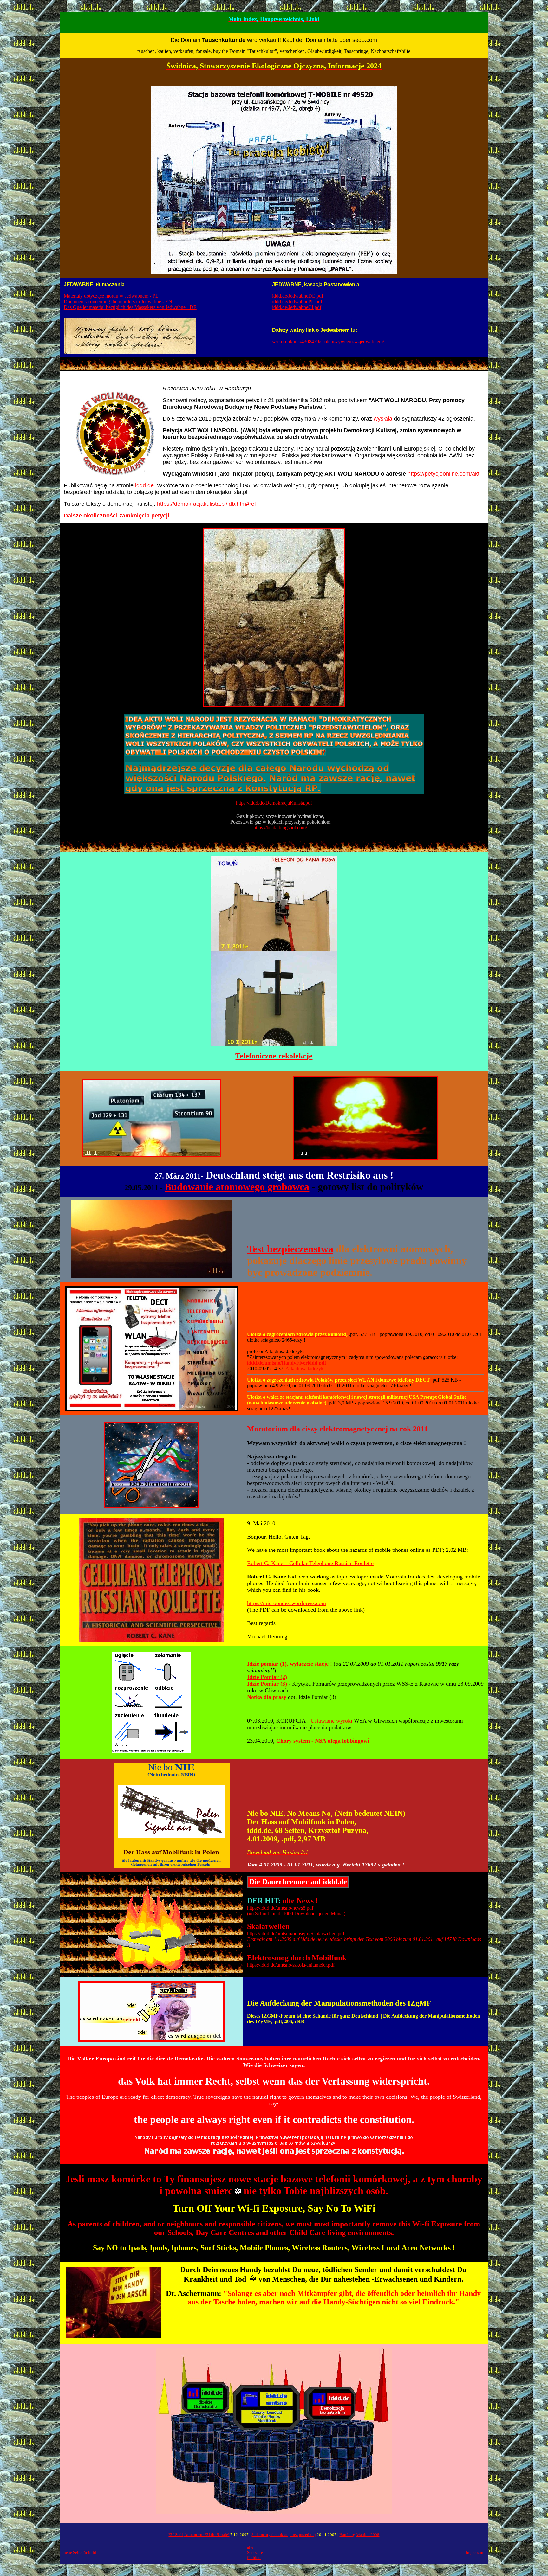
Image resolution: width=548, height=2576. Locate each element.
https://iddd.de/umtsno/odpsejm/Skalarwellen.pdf (296, 1934)
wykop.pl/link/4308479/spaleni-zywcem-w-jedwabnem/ (328, 341)
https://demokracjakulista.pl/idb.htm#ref (206, 504)
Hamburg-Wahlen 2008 (359, 2535)
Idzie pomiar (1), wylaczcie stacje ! (290, 1664)
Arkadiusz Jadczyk (304, 1368)
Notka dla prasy (267, 1697)
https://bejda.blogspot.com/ (280, 828)
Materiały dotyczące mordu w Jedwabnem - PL (111, 296)
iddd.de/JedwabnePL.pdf (297, 302)
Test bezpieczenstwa (290, 1249)
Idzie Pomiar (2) (267, 1677)
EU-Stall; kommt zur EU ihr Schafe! (199, 2535)
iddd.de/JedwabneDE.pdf (298, 296)
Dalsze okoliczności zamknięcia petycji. (117, 516)
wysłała (383, 419)
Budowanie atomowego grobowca (237, 1187)
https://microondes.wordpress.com (287, 1603)
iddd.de (144, 485)
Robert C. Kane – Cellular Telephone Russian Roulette (310, 1563)
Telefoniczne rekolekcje (274, 1056)
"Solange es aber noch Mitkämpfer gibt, (288, 2293)
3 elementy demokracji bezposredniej (284, 2535)
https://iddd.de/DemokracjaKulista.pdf (274, 803)
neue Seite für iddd (80, 2552)
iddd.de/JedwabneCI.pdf (297, 307)
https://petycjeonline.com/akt (444, 474)
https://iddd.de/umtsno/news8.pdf (280, 1908)
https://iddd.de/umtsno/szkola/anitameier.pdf (291, 1965)
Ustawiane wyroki (331, 1721)
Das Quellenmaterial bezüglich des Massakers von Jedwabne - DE (130, 307)
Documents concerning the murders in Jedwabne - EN (118, 302)
